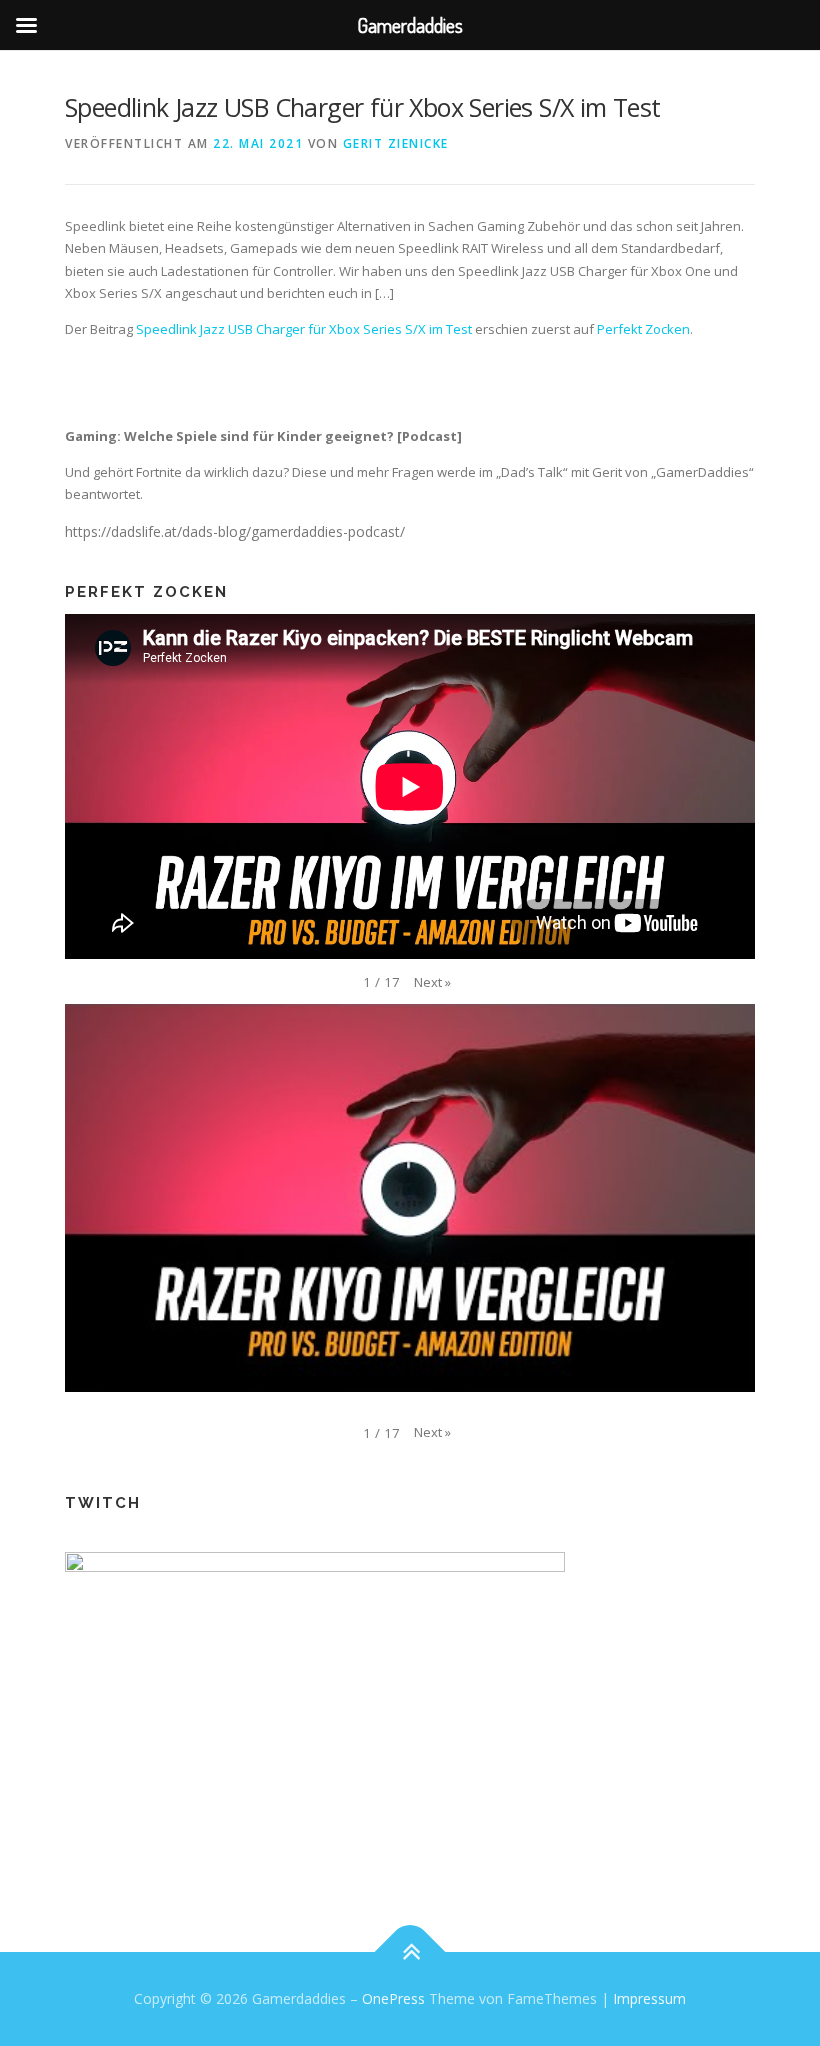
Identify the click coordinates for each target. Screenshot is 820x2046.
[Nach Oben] (410, 1952)
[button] (432, 982)
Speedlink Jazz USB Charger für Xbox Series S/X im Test (304, 329)
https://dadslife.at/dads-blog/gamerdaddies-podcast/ (235, 531)
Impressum (649, 1998)
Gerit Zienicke (396, 143)
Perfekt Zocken (643, 329)
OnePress (393, 1998)
